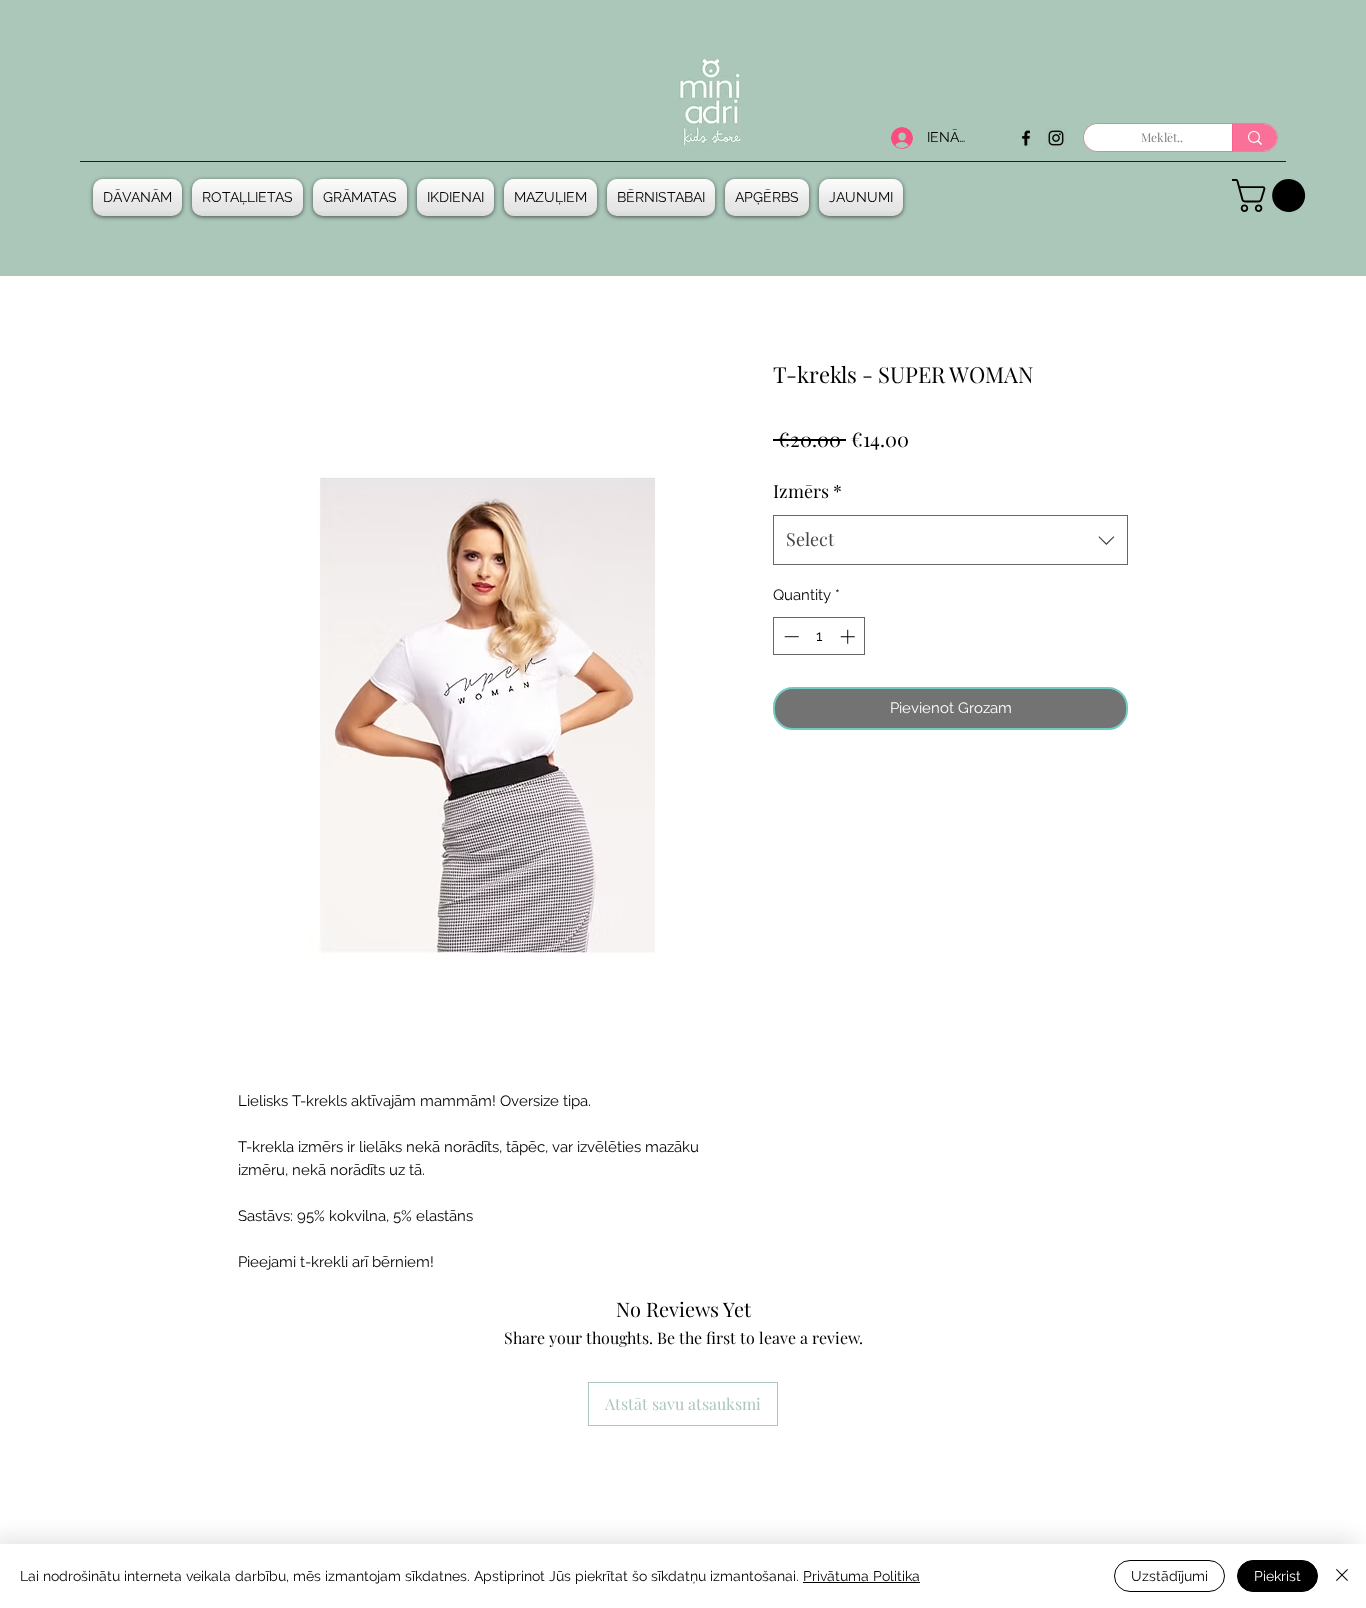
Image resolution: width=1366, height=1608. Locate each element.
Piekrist (1277, 1576)
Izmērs (807, 491)
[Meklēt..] (1254, 137)
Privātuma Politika (861, 1576)
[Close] (1342, 1576)
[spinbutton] (819, 636)
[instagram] (1056, 138)
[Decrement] (789, 636)
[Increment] (849, 636)
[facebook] (1026, 138)
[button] (140, 197)
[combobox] (950, 540)
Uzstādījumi (1169, 1576)
